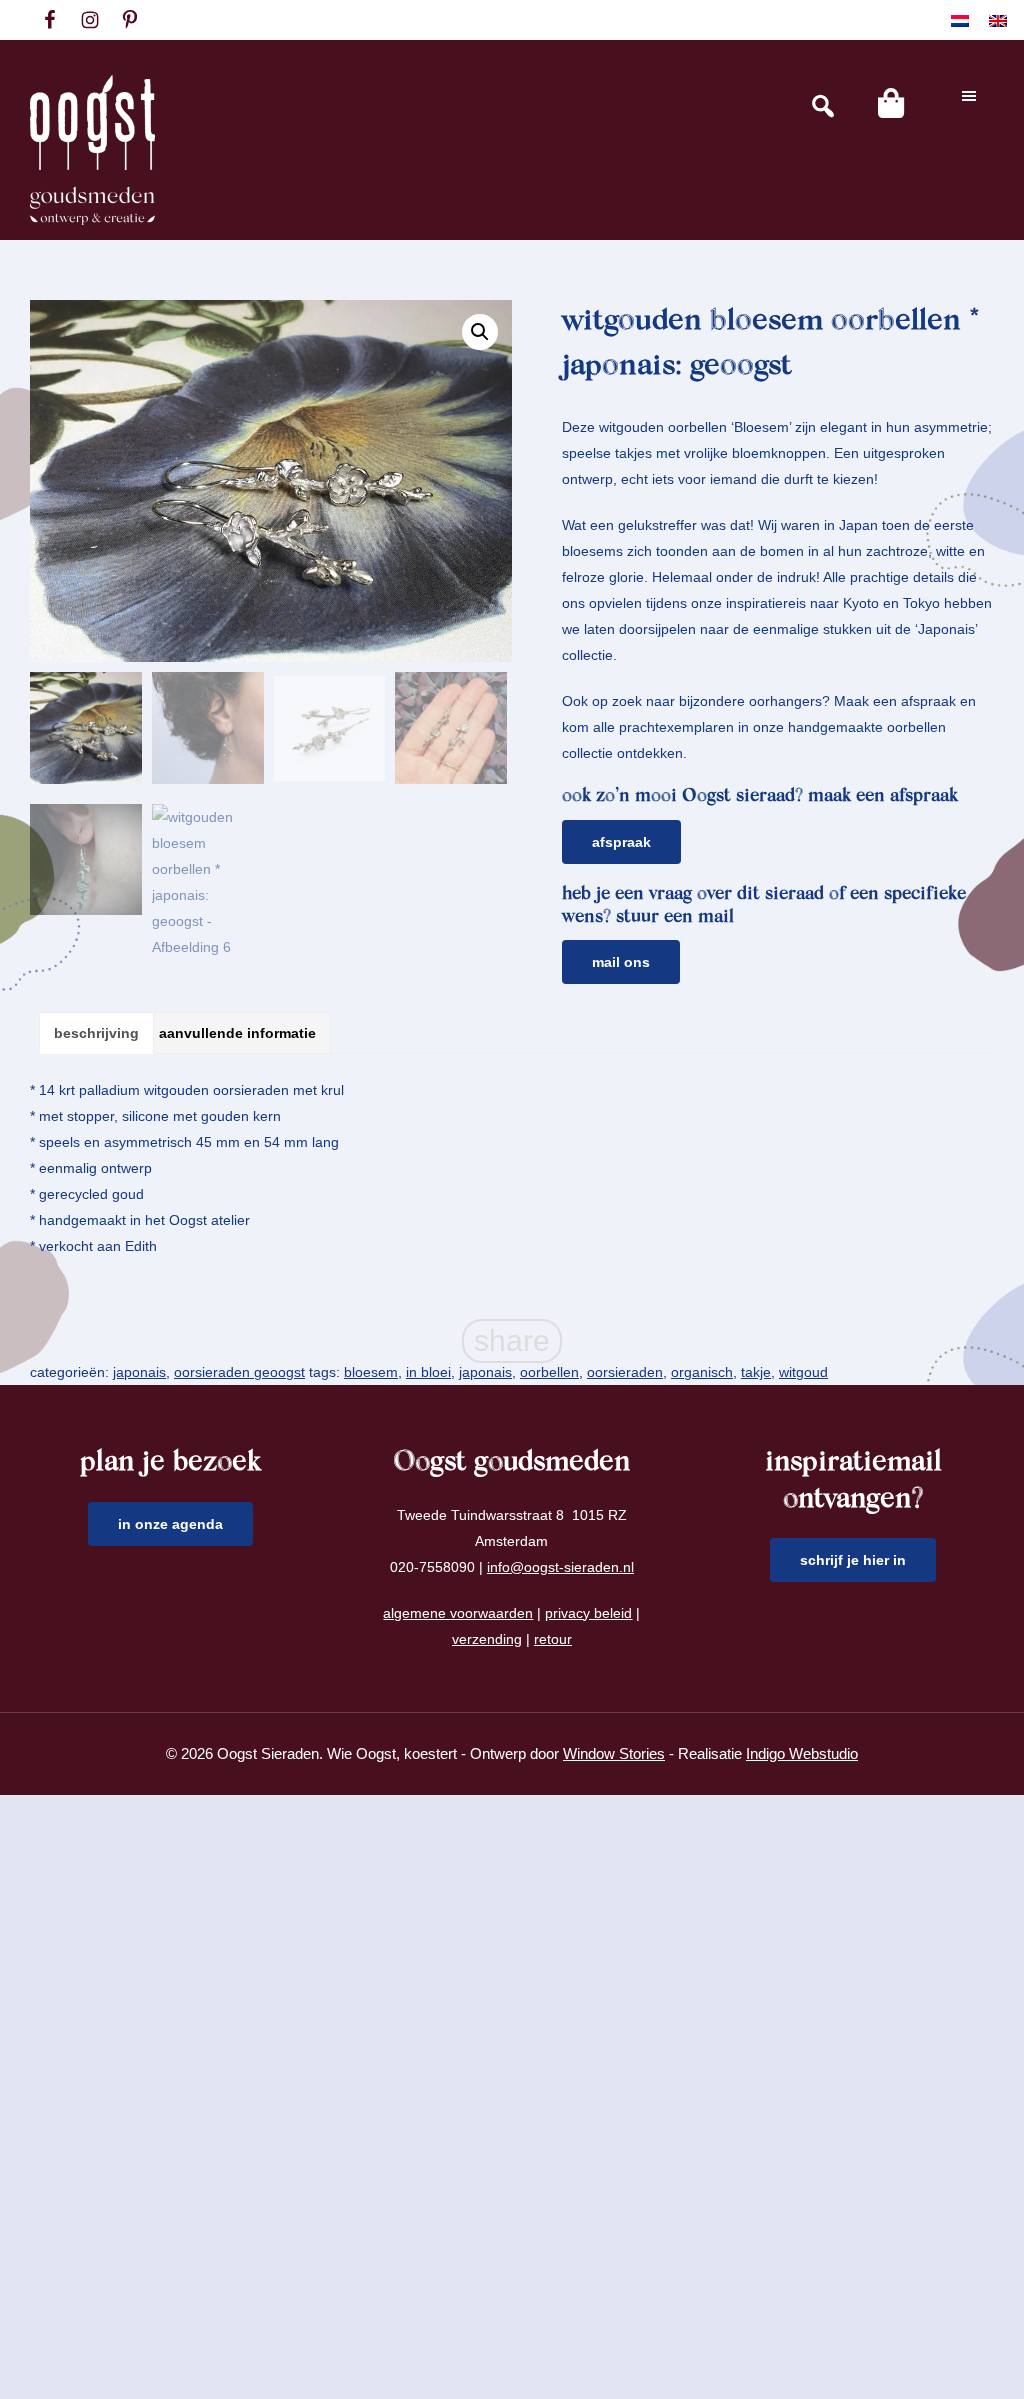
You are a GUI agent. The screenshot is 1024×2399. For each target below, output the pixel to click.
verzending (487, 1639)
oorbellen (549, 1372)
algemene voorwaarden (458, 1613)
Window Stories (614, 1753)
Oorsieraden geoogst (239, 1372)
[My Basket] (891, 103)
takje (756, 1372)
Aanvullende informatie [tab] (237, 1033)
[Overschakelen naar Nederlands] (960, 20)
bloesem (371, 1372)
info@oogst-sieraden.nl (560, 1567)
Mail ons (621, 962)
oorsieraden (625, 1372)
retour (553, 1639)
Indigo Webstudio (802, 1753)
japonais (139, 1372)
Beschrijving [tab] (96, 1033)
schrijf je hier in (853, 1560)
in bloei (428, 1372)
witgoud (803, 1372)
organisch (702, 1372)
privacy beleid (588, 1613)
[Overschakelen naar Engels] (998, 20)
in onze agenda (170, 1524)
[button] (480, 332)
